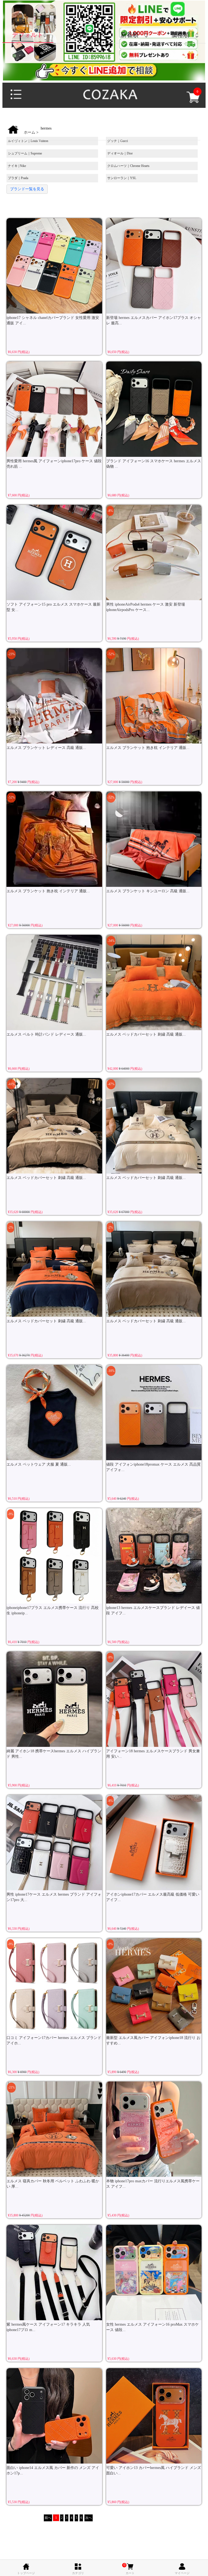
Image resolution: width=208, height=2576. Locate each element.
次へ (89, 2518)
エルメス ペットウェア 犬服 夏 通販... (39, 1464)
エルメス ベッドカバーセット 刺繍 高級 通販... (146, 1034)
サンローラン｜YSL (122, 178)
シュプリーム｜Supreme (25, 153)
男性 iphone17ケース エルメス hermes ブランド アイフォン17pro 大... (54, 1897)
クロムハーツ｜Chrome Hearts (128, 166)
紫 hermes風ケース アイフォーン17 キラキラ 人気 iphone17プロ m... (48, 2327)
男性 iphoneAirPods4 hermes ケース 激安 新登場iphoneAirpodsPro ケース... (146, 607)
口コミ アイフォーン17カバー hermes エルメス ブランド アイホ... (54, 2040)
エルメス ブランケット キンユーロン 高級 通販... (148, 891)
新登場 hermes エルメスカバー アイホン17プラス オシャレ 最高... (154, 320)
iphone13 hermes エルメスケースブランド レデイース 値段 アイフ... (153, 1610)
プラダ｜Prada (18, 178)
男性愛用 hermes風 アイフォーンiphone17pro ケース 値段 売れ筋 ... (54, 464)
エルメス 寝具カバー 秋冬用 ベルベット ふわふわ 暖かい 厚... (53, 2184)
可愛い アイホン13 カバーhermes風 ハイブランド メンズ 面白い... (154, 2470)
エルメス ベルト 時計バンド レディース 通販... (46, 1034)
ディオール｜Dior (120, 153)
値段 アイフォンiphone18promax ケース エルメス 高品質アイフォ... (153, 1467)
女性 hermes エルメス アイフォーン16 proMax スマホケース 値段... (152, 2327)
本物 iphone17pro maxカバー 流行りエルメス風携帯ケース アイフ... (153, 2184)
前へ (48, 2518)
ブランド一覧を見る (27, 189)
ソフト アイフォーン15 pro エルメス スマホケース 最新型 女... (53, 607)
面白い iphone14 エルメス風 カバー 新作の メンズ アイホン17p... (53, 2470)
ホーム (30, 132)
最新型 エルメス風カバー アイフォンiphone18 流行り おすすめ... (153, 2040)
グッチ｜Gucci (118, 141)
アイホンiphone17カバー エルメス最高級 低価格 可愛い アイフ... (153, 1897)
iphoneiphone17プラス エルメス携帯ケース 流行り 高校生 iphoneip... (53, 1610)
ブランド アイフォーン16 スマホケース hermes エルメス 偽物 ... (154, 464)
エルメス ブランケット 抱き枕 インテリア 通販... (148, 748)
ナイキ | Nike (17, 166)
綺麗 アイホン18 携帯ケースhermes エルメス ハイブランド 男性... (54, 1754)
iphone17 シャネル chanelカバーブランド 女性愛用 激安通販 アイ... (53, 320)
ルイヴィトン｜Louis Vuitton (28, 141)
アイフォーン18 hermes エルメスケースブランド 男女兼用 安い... (153, 1754)
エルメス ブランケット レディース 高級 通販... (46, 748)
